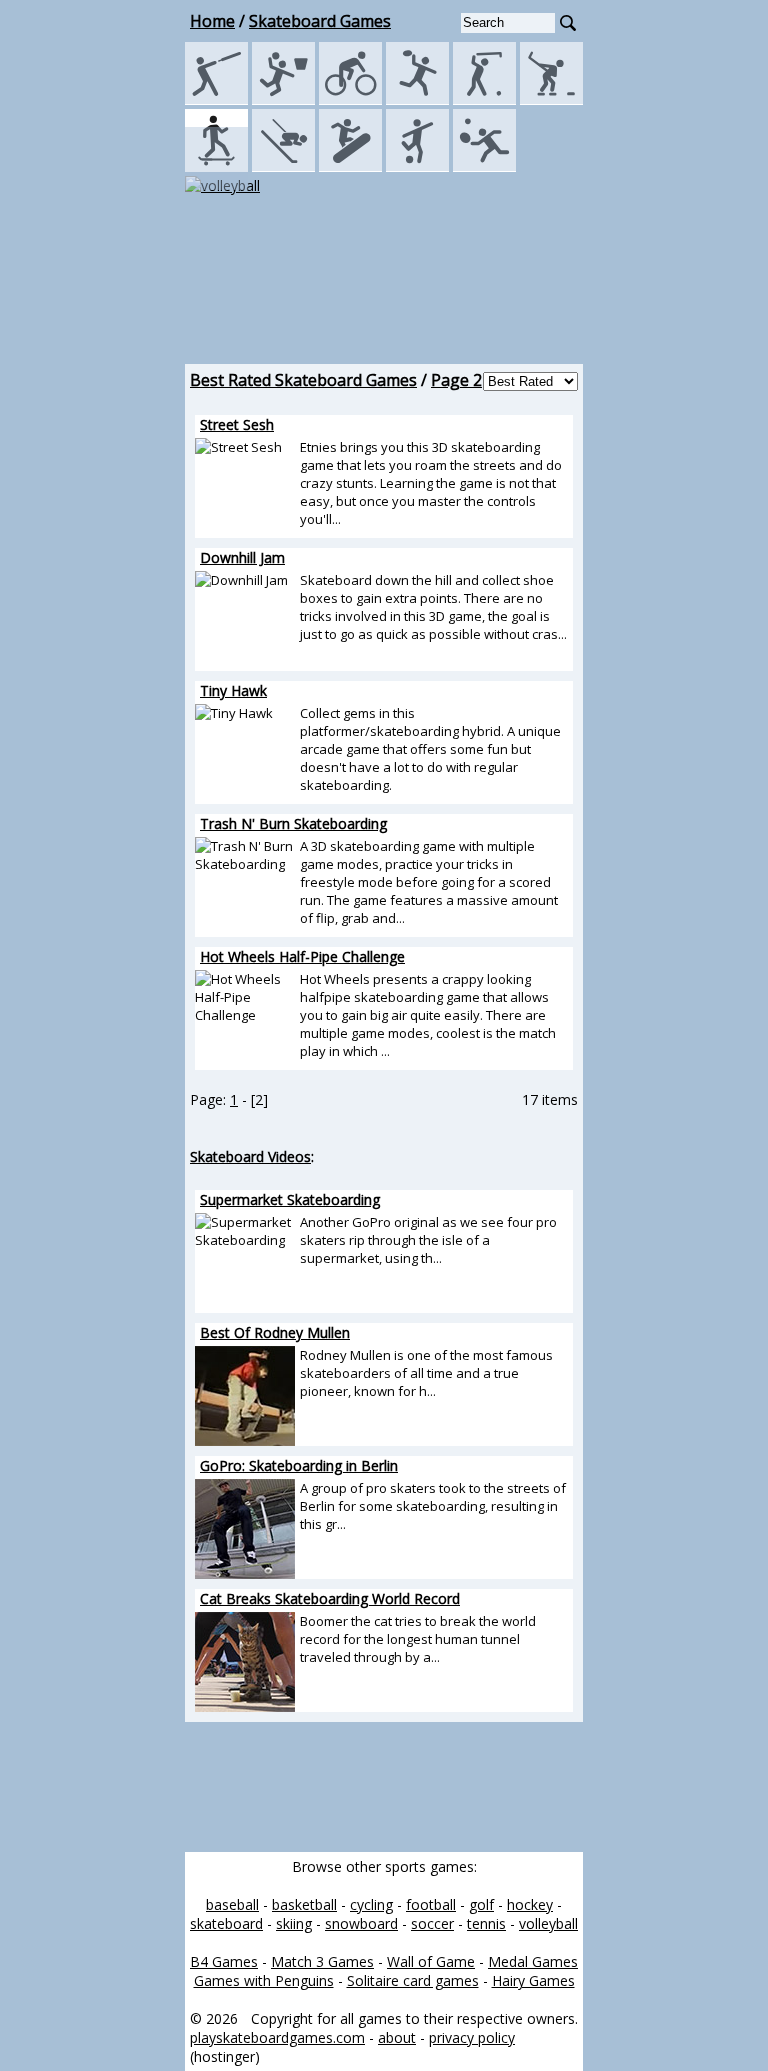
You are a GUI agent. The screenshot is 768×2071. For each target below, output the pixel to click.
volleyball (548, 1923)
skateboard (226, 1923)
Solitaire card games (413, 1980)
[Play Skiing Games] (283, 166)
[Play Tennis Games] (484, 166)
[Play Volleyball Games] (222, 185)
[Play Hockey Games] (551, 99)
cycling (371, 1904)
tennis (486, 1923)
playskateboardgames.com (277, 2037)
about (397, 2037)
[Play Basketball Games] (283, 99)
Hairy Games (533, 1980)
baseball (232, 1904)
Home (212, 21)
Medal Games (533, 1961)
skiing (294, 1923)
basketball (304, 1904)
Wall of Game (431, 1961)
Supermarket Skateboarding (290, 1199)
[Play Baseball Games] (216, 99)
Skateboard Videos (250, 1156)
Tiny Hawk (233, 690)
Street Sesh (237, 424)
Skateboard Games (320, 21)
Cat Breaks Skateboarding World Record (330, 1598)
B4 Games (224, 1961)
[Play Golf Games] (484, 99)
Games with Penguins (264, 1980)
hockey (530, 1904)
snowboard (361, 1923)
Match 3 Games (322, 1961)
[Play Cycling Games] (350, 99)
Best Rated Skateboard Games (303, 380)
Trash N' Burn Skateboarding (293, 823)
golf (481, 1904)
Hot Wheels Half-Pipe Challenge (302, 956)
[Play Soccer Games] (417, 166)
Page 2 (456, 380)
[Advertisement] (384, 299)
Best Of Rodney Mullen (275, 1332)
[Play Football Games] (417, 99)
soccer (432, 1923)
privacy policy (472, 2037)
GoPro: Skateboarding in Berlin (299, 1465)
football (431, 1904)
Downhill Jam (242, 557)
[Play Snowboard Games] (350, 166)
